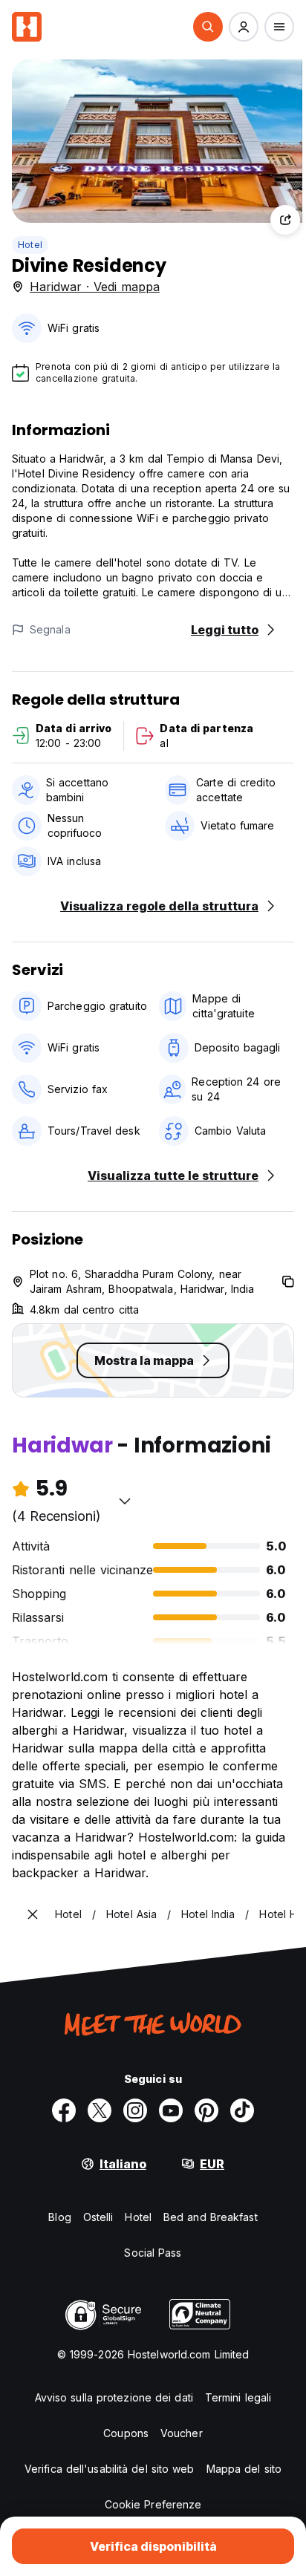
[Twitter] (100, 2110)
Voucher (182, 2433)
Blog (59, 2217)
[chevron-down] (125, 1501)
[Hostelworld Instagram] (135, 2110)
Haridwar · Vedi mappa (95, 287)
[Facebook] (64, 2110)
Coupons (126, 2433)
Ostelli (98, 2217)
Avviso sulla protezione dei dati (114, 2397)
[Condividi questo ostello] (285, 220)
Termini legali (238, 2397)
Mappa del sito (244, 2469)
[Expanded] (33, 1914)
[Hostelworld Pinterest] (206, 2110)
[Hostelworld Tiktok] (242, 2110)
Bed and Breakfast (211, 2217)
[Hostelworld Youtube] (171, 2110)
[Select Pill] (208, 27)
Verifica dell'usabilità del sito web (110, 2469)
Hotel (30, 245)
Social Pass (153, 2253)
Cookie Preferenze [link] (153, 2504)
